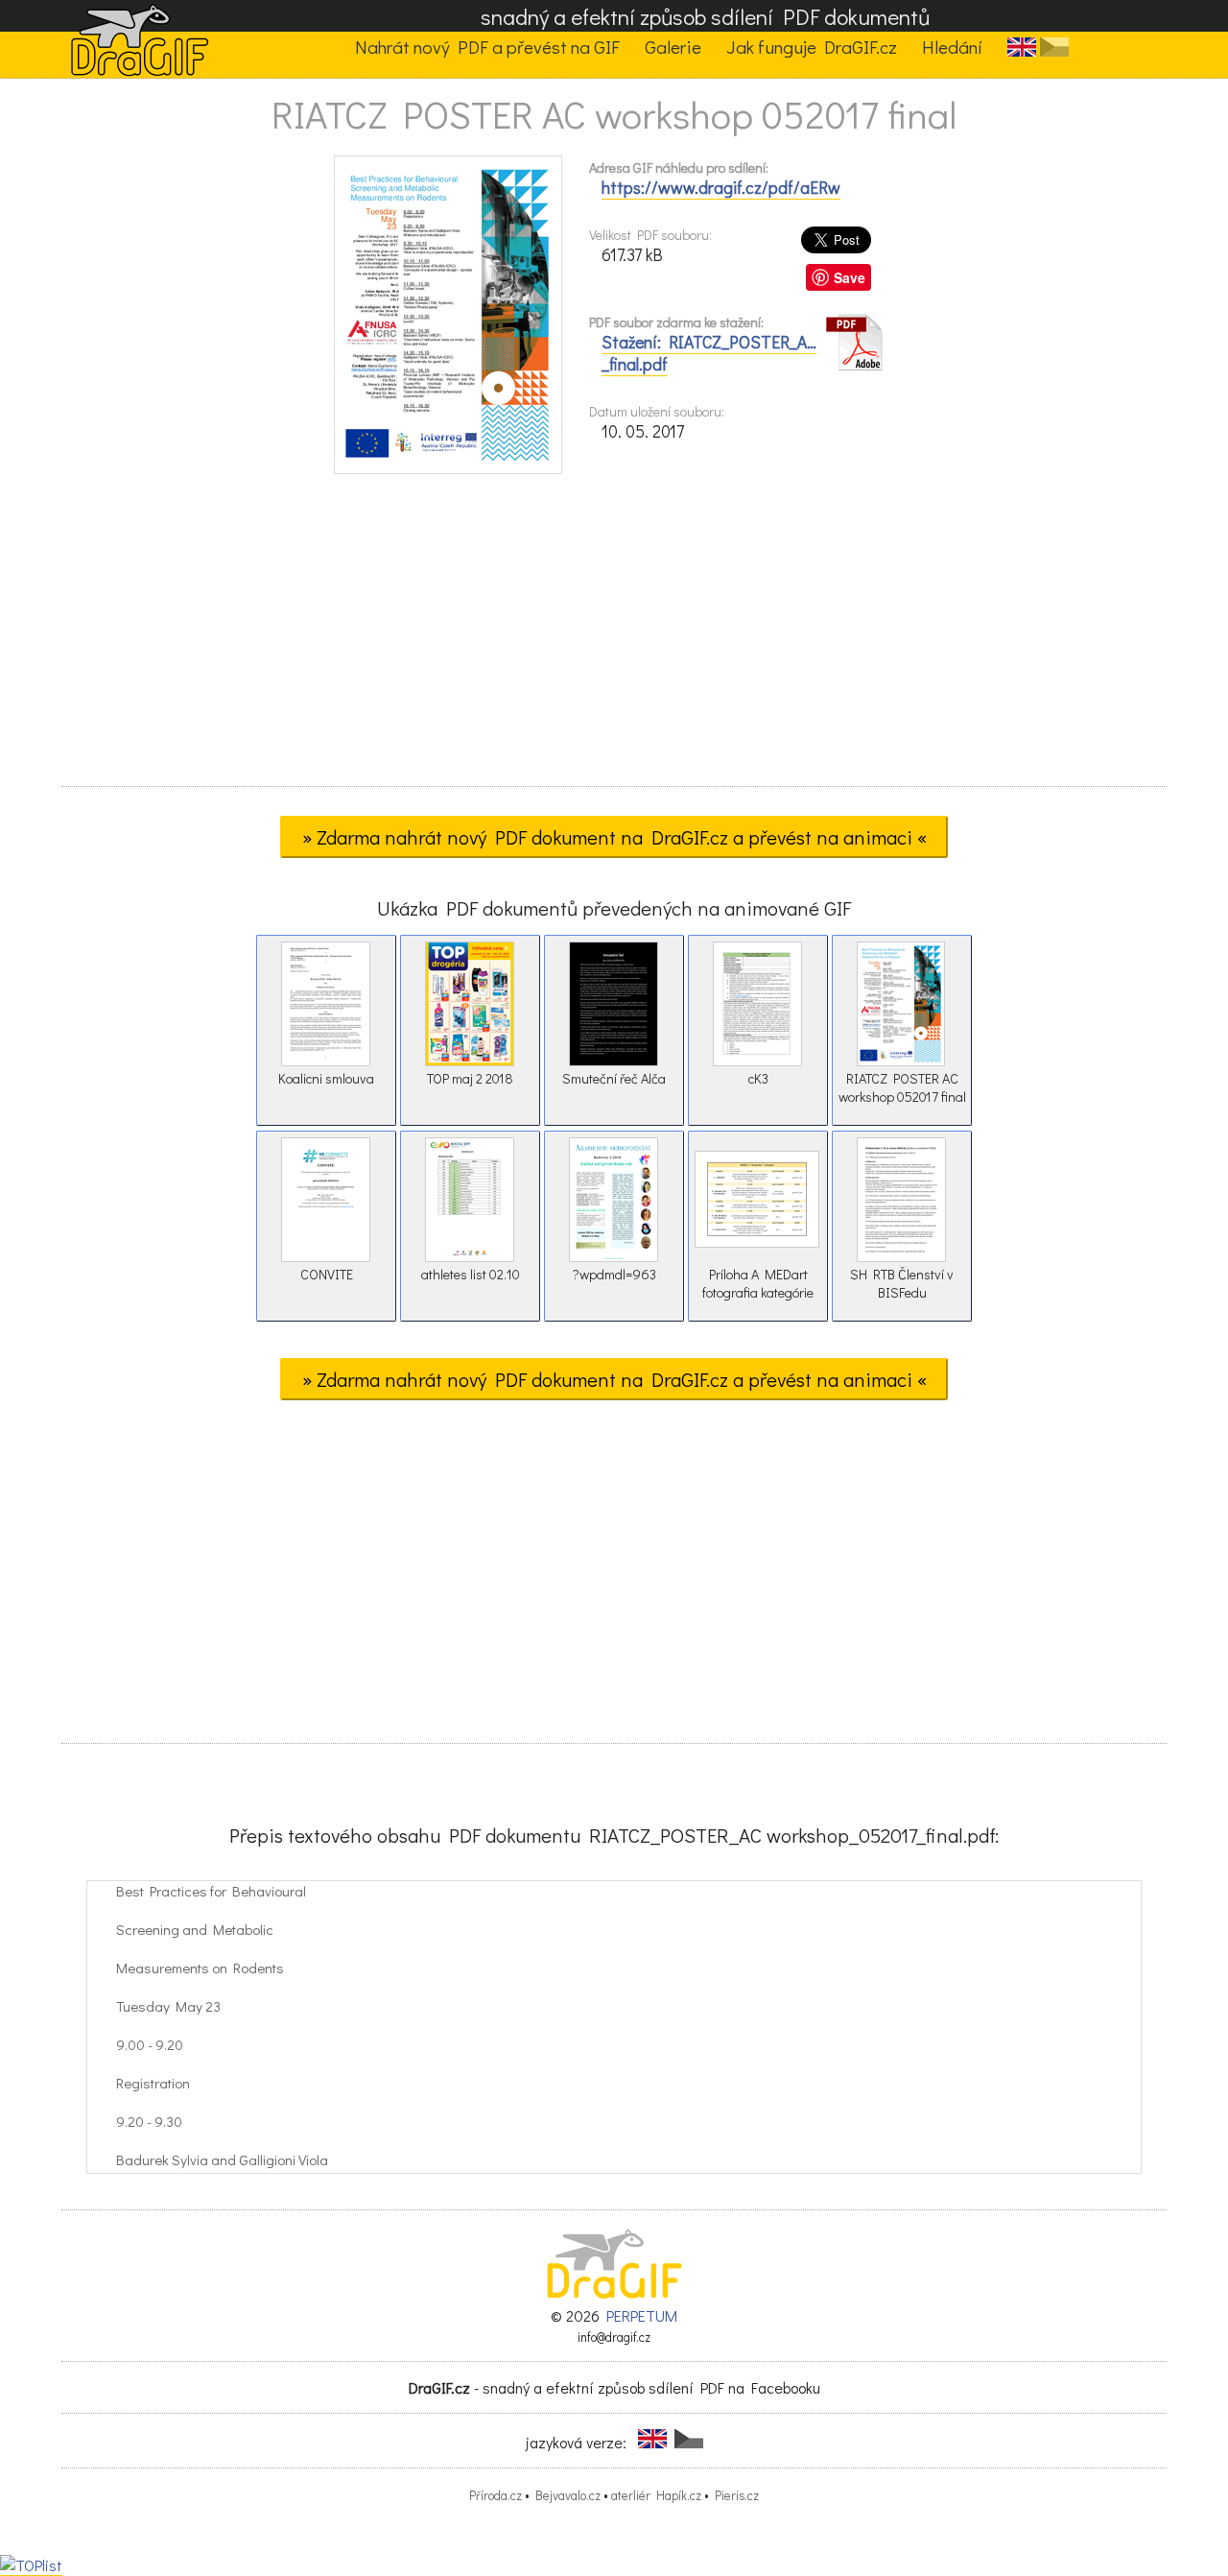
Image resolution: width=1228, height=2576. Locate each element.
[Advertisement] (614, 636)
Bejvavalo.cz (568, 2495)
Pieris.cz (737, 2495)
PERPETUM (642, 2315)
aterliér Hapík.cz (656, 2495)
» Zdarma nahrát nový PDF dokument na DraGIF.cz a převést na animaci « (614, 837)
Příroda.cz (496, 2495)
